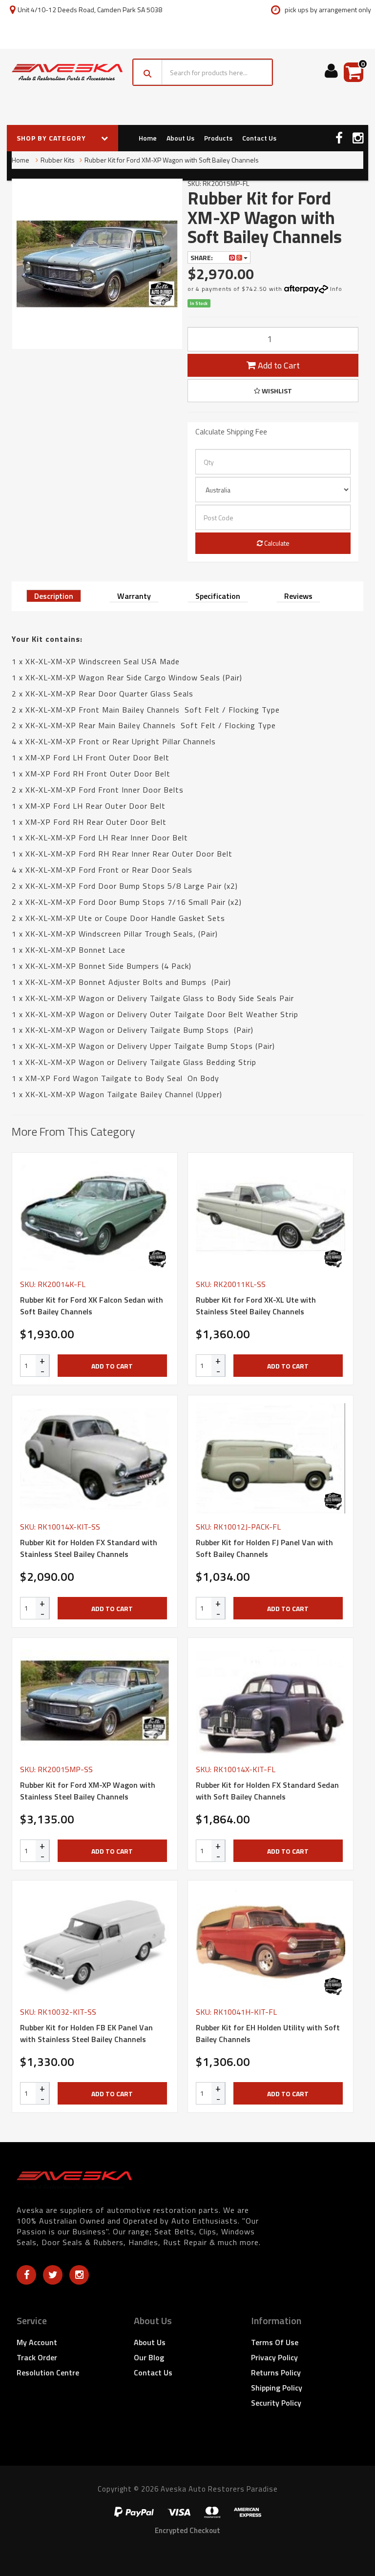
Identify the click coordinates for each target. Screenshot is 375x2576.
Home (148, 138)
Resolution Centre (48, 2372)
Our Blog (149, 2357)
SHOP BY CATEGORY (52, 138)
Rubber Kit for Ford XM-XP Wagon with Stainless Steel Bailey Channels (88, 1791)
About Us (180, 138)
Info (336, 289)
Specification (218, 596)
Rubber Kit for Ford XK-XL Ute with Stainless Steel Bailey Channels (256, 1306)
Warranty (134, 596)
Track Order (37, 2357)
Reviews (298, 596)
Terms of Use (275, 2342)
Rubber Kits (58, 160)
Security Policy (276, 2403)
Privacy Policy (274, 2357)
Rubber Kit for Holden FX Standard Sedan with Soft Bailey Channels (267, 1791)
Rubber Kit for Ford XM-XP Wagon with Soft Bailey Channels (172, 160)
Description (54, 596)
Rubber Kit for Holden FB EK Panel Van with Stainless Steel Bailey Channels (86, 2033)
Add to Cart (278, 365)
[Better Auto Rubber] (157, 1259)
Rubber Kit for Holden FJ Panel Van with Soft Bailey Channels (264, 1548)
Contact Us (259, 138)
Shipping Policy (277, 2388)
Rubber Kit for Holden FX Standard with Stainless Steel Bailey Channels (89, 1548)
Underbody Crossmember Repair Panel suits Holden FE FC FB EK (80, 2536)
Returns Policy (276, 2372)
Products (218, 138)
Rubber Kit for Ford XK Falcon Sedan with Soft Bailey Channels (92, 1306)
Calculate (276, 543)
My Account (37, 2342)
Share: (202, 257)
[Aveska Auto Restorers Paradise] (67, 72)
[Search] (148, 72)
